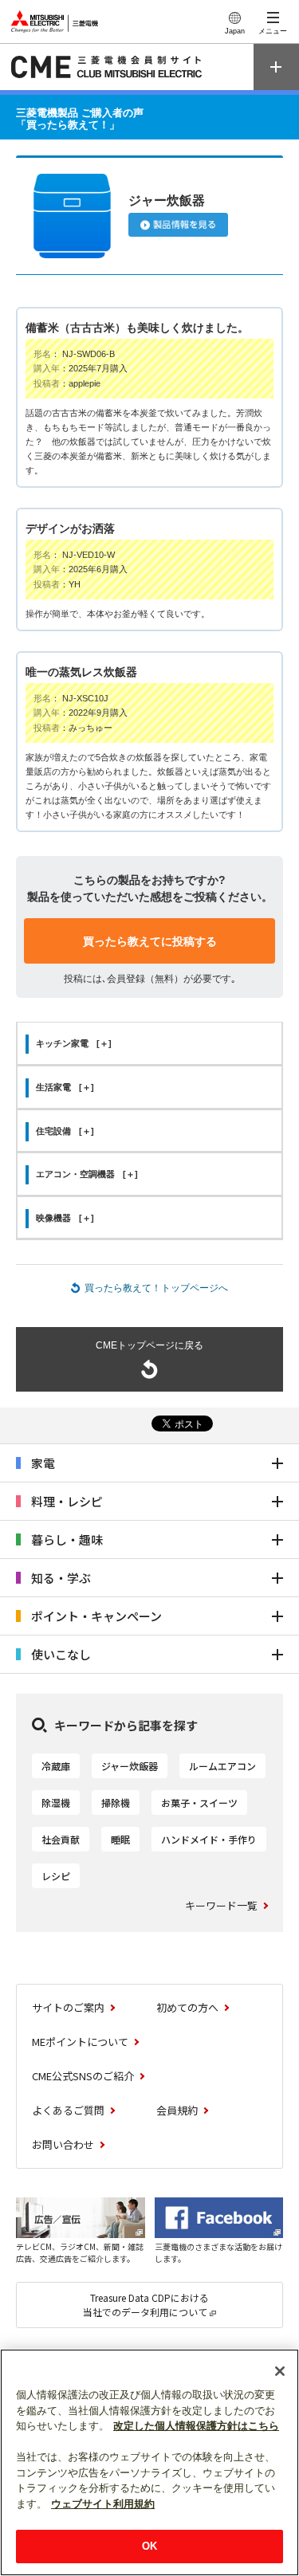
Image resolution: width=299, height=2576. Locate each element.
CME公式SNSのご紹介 (83, 2076)
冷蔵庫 (56, 1766)
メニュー (273, 31)
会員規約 (177, 2110)
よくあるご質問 (68, 2110)
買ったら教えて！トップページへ (156, 1288)
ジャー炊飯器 (130, 1766)
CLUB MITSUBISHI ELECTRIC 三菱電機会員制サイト (109, 67)
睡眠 (120, 1839)
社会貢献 (61, 1839)
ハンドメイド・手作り (209, 1839)
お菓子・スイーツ (199, 1802)
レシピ (56, 1876)
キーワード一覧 (221, 1905)
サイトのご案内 (68, 2007)
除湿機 (56, 1802)
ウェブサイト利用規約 (103, 2504)
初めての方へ (187, 2007)
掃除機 (116, 1802)
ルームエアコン (222, 1766)
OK (149, 2546)
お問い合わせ (63, 2144)
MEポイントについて (80, 2042)
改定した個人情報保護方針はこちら (196, 2426)
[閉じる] (280, 2371)
